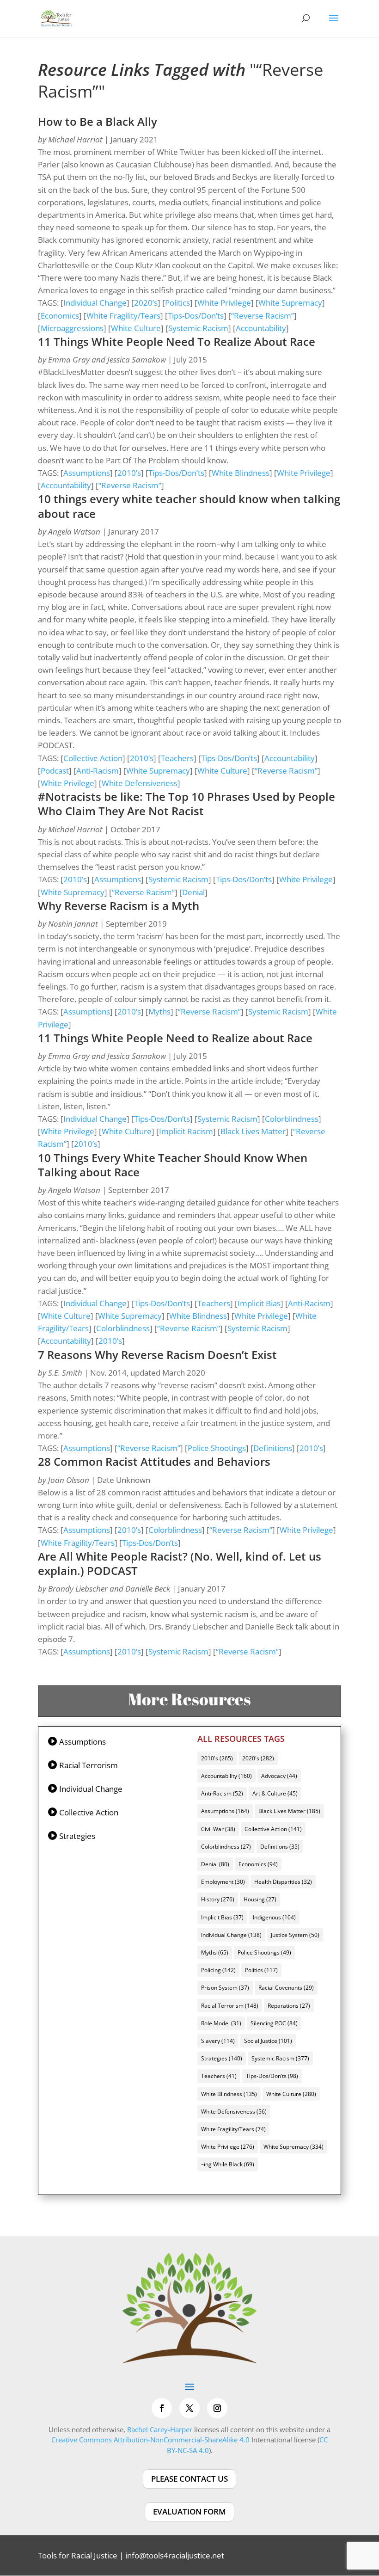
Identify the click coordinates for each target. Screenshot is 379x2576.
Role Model (221, 2023)
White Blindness (241, 473)
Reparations (289, 2006)
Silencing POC (274, 2023)
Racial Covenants (286, 1988)
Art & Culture (275, 1793)
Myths (159, 1011)
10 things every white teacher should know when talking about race (189, 506)
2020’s (146, 303)
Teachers (177, 758)
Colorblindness (292, 1119)
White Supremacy (290, 303)
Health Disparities (283, 1882)
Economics (60, 316)
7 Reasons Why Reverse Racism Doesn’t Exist (157, 1355)
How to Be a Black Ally (98, 121)
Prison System (225, 1988)
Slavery (218, 2041)
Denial (193, 892)
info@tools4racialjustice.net (175, 2555)
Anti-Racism (98, 771)
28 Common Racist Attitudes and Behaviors (154, 1461)
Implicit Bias (259, 1303)
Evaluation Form (189, 2511)
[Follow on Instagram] (217, 2408)
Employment (223, 1882)
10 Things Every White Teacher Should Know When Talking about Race (173, 1165)
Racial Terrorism (89, 1765)
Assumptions (87, 473)
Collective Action (93, 758)
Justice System (295, 1935)
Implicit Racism (186, 1131)
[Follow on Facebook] (162, 2408)
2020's (258, 1758)
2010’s (129, 473)
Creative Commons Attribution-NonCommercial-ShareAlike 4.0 (150, 2440)
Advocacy (279, 1776)
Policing (218, 1970)
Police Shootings (217, 1448)
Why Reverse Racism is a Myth (119, 906)
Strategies (77, 1836)
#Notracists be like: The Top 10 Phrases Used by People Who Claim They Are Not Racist (186, 804)
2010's (217, 1758)
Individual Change (95, 303)
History (218, 1899)
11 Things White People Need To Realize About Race (177, 341)
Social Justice (268, 2041)
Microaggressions (72, 328)
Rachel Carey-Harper (160, 2429)
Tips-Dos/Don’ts (196, 316)
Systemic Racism (198, 328)
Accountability (261, 328)
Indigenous (274, 1917)
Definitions (273, 1448)
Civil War (218, 1829)
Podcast (55, 771)
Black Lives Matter (253, 1131)
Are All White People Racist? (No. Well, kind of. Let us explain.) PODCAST (180, 1563)
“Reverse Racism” (263, 316)
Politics (177, 303)
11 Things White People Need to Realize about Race (175, 1038)
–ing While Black (228, 2164)
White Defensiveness (140, 783)
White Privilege (224, 303)
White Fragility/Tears (123, 316)
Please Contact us (189, 2479)
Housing (260, 1899)
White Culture (136, 328)
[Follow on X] (189, 2408)
